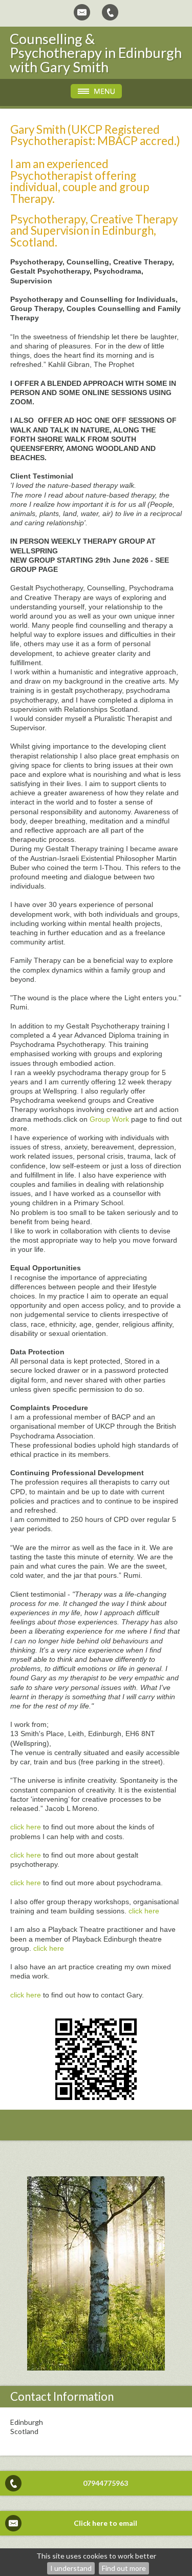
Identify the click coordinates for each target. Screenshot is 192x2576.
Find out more (124, 2568)
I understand (71, 2568)
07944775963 (105, 2483)
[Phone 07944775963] (110, 12)
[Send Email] (82, 12)
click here (26, 1827)
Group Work (109, 1119)
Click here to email (105, 2523)
